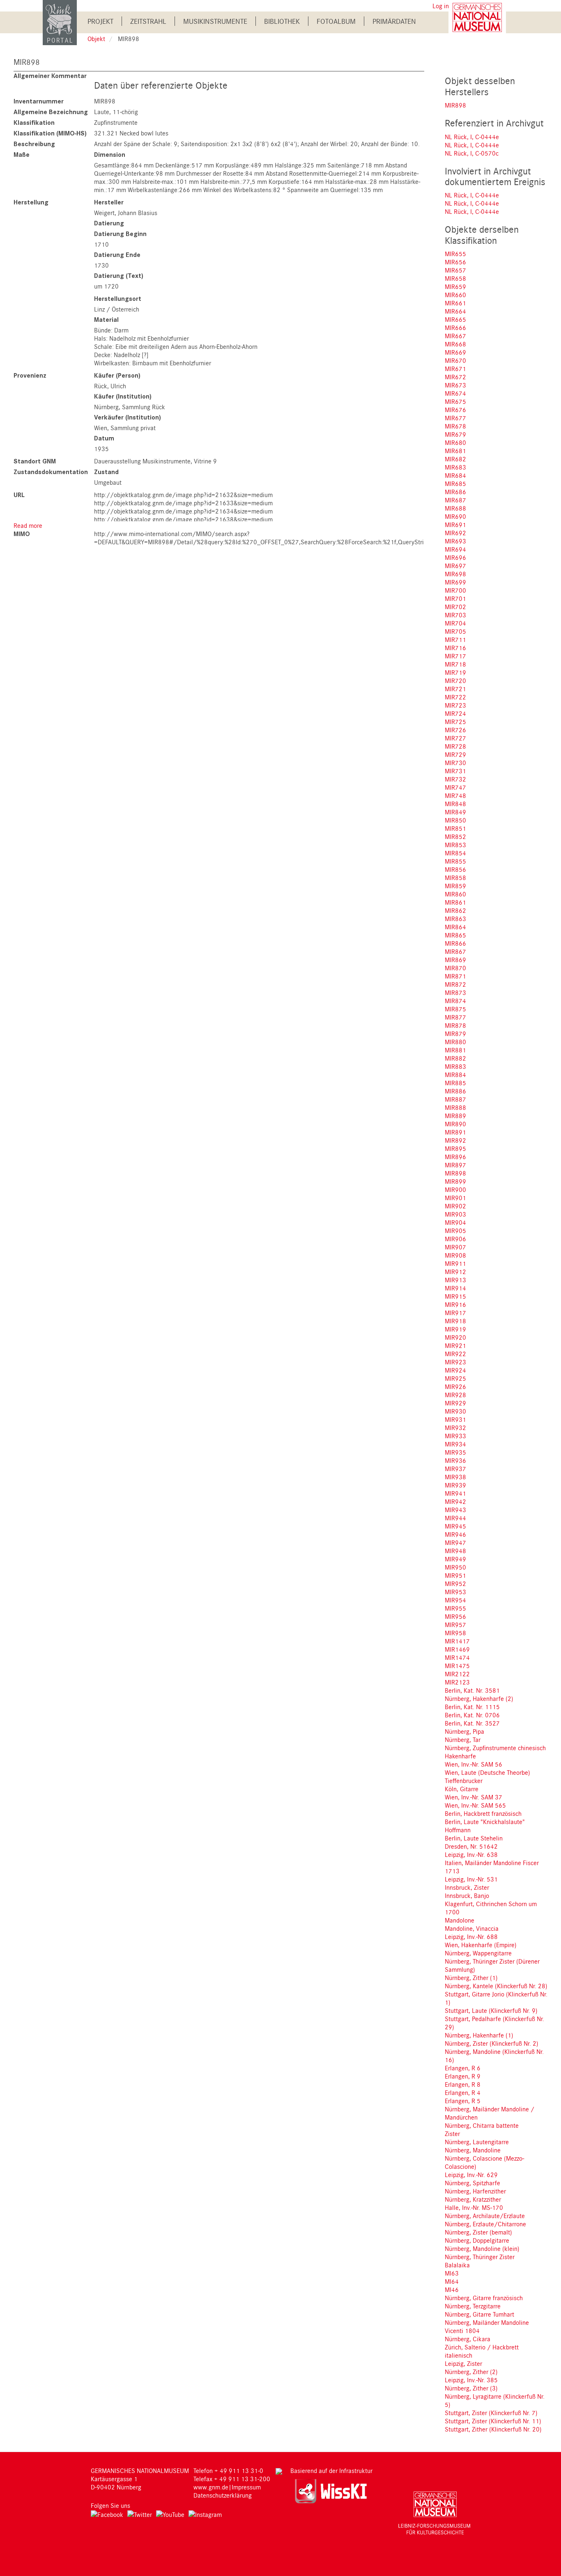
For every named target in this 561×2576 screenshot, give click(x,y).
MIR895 (455, 1148)
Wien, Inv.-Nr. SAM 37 (474, 1797)
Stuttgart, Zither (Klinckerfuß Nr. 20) (493, 2429)
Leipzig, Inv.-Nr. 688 (471, 1937)
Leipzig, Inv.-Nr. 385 (471, 2380)
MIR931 (455, 1419)
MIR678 (455, 426)
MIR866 (455, 943)
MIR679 (455, 434)
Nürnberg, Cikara (468, 2339)
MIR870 (455, 968)
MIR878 (455, 1025)
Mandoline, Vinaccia (472, 1928)
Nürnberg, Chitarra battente (482, 2125)
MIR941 (455, 1493)
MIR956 (455, 1616)
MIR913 (455, 1280)
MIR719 (455, 672)
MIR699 (455, 582)
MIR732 (455, 779)
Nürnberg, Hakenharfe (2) (479, 1698)
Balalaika (457, 2265)
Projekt (100, 21)
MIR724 (455, 713)
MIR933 (455, 1436)
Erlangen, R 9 (463, 2076)
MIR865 (455, 935)
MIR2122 (457, 1674)
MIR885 (455, 1083)
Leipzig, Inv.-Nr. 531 (471, 1879)
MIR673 (455, 385)
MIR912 (455, 1272)
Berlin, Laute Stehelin (474, 1838)
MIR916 (455, 1304)
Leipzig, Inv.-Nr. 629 (471, 2175)
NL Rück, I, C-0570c (472, 153)
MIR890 (455, 1124)
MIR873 (455, 992)
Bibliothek (282, 21)
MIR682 (455, 459)
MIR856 (455, 869)
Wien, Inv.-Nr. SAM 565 (475, 1805)
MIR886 (455, 1091)
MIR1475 (457, 1666)
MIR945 (455, 1526)
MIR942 (455, 1501)
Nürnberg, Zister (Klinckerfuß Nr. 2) (492, 2043)
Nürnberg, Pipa (464, 1731)
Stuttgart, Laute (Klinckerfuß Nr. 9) (491, 2010)
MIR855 (455, 861)
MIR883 (455, 1066)
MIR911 (455, 1263)
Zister (452, 2134)
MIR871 (455, 976)
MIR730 (455, 763)
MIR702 (455, 607)
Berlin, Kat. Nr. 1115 (472, 1707)
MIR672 (455, 377)
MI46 (452, 2290)
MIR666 (455, 328)
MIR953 (455, 1592)
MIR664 (455, 311)
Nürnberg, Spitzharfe (472, 2183)
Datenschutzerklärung (223, 2495)
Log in (441, 6)
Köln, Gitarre (462, 1789)
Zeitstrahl (148, 21)
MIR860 (455, 894)
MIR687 (455, 500)
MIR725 (455, 722)
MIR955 (455, 1608)
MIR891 (455, 1132)
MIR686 (455, 492)
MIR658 (455, 278)
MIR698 (455, 574)
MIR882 (455, 1058)
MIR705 (455, 631)
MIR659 (455, 286)
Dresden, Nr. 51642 (471, 1846)
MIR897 (455, 1165)
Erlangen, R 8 (463, 2084)
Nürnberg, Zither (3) (471, 2388)
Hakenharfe (460, 1756)
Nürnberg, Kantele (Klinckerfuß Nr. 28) (496, 1986)
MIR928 (455, 1395)
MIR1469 (457, 1649)
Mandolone (460, 1920)
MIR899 (455, 1181)
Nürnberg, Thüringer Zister (480, 2257)
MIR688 (455, 508)
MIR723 (455, 705)
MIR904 (455, 1222)
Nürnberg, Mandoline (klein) (482, 2248)
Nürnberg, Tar (463, 1739)
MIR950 (455, 1567)
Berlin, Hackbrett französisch (483, 1813)
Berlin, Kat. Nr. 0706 (472, 1715)
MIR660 (455, 295)
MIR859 (455, 886)
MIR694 (455, 549)
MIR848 (455, 804)
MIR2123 (457, 1682)
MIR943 (455, 1510)
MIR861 (455, 902)
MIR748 (455, 795)
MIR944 (455, 1518)
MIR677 (455, 418)
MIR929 (455, 1403)
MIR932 (455, 1428)
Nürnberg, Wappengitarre (478, 1953)
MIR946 (455, 1534)
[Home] (60, 22)
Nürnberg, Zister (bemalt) (478, 2232)
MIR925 (455, 1378)
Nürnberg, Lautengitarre (477, 2142)
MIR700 (455, 590)
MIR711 (455, 639)
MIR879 (455, 1034)
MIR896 (455, 1157)
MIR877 (455, 1017)
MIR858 (455, 878)
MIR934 (455, 1444)
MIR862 (455, 910)
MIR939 (455, 1485)
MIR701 (455, 598)
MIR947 (455, 1542)
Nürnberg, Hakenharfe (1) (479, 2035)
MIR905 (455, 1231)
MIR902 (455, 1206)
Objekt (96, 39)
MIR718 (455, 664)
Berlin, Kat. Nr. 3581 (472, 1690)
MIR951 (455, 1575)
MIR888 (455, 1107)
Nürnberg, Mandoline (473, 2150)
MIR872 (455, 984)
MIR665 (455, 319)
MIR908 (455, 1255)
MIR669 (455, 352)
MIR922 (455, 1354)
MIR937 (455, 1469)
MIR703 (455, 615)
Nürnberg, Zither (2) (471, 2372)
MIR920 (455, 1337)
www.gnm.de (211, 2487)
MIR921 (455, 1345)
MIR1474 (457, 1657)
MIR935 (455, 1452)
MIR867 (455, 951)
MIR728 (455, 746)
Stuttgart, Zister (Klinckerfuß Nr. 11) (493, 2421)
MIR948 (455, 1551)
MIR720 (455, 681)
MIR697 (455, 566)
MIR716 (455, 648)
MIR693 (455, 541)
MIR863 (455, 919)
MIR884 (455, 1075)
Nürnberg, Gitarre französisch (484, 2298)
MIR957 (455, 1625)
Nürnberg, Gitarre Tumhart (479, 2314)
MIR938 (455, 1477)
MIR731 (455, 771)
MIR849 (455, 812)
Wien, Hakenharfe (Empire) (481, 1945)
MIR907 (455, 1247)
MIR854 (455, 853)
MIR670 (455, 360)
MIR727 (455, 738)
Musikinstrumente (215, 21)
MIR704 (455, 623)
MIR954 (455, 1600)
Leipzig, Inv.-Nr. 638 (471, 1854)
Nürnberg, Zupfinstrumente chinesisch (495, 1748)
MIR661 (455, 303)
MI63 (452, 2273)
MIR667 (455, 336)
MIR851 (455, 828)
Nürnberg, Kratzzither (473, 2199)
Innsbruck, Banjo (467, 1895)
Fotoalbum (336, 21)
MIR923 (455, 1362)
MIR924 (455, 1370)
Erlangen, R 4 (463, 2092)
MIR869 (455, 960)
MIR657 (455, 270)
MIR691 (455, 525)
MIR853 (455, 845)
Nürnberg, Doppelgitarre (477, 2240)
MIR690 (455, 516)
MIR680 (455, 442)
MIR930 (455, 1411)
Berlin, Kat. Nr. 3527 (472, 1723)
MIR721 (455, 689)
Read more (28, 525)
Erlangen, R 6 (463, 2068)
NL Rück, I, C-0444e (472, 137)
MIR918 (455, 1321)
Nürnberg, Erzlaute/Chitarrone (485, 2224)
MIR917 (455, 1313)
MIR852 (455, 837)
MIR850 (455, 820)
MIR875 (455, 1009)
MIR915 (455, 1296)
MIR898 (455, 105)
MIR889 (455, 1116)
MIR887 (455, 1099)
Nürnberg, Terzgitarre (473, 2306)
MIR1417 (457, 1641)
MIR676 (455, 410)
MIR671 (455, 369)
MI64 (452, 2281)
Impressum (246, 2487)
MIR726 (455, 730)
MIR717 (455, 656)
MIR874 (455, 1001)
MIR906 (455, 1239)
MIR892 (455, 1140)
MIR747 (455, 787)
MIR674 (455, 393)
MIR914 (455, 1288)
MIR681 (455, 451)
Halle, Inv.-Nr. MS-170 (474, 2207)
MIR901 (455, 1198)
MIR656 (455, 262)
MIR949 (455, 1559)
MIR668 (455, 344)
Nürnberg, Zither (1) (471, 1978)
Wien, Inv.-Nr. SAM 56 (474, 1764)
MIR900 (455, 1189)
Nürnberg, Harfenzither (475, 2191)
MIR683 (455, 467)
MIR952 (455, 1584)
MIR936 (455, 1460)
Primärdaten (394, 21)
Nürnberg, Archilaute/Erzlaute (485, 2216)
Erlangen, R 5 (463, 2101)
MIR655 (455, 254)
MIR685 (455, 484)
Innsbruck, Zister (467, 1887)
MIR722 (455, 697)
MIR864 (455, 927)
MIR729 (455, 754)
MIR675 (455, 401)
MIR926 (455, 1387)
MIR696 (455, 557)
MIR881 (455, 1050)
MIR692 (455, 533)
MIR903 (455, 1214)
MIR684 (455, 475)
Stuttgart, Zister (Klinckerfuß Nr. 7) (491, 2413)
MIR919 (455, 1329)
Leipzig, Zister (463, 2363)
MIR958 (455, 1633)
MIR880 (455, 1042)
